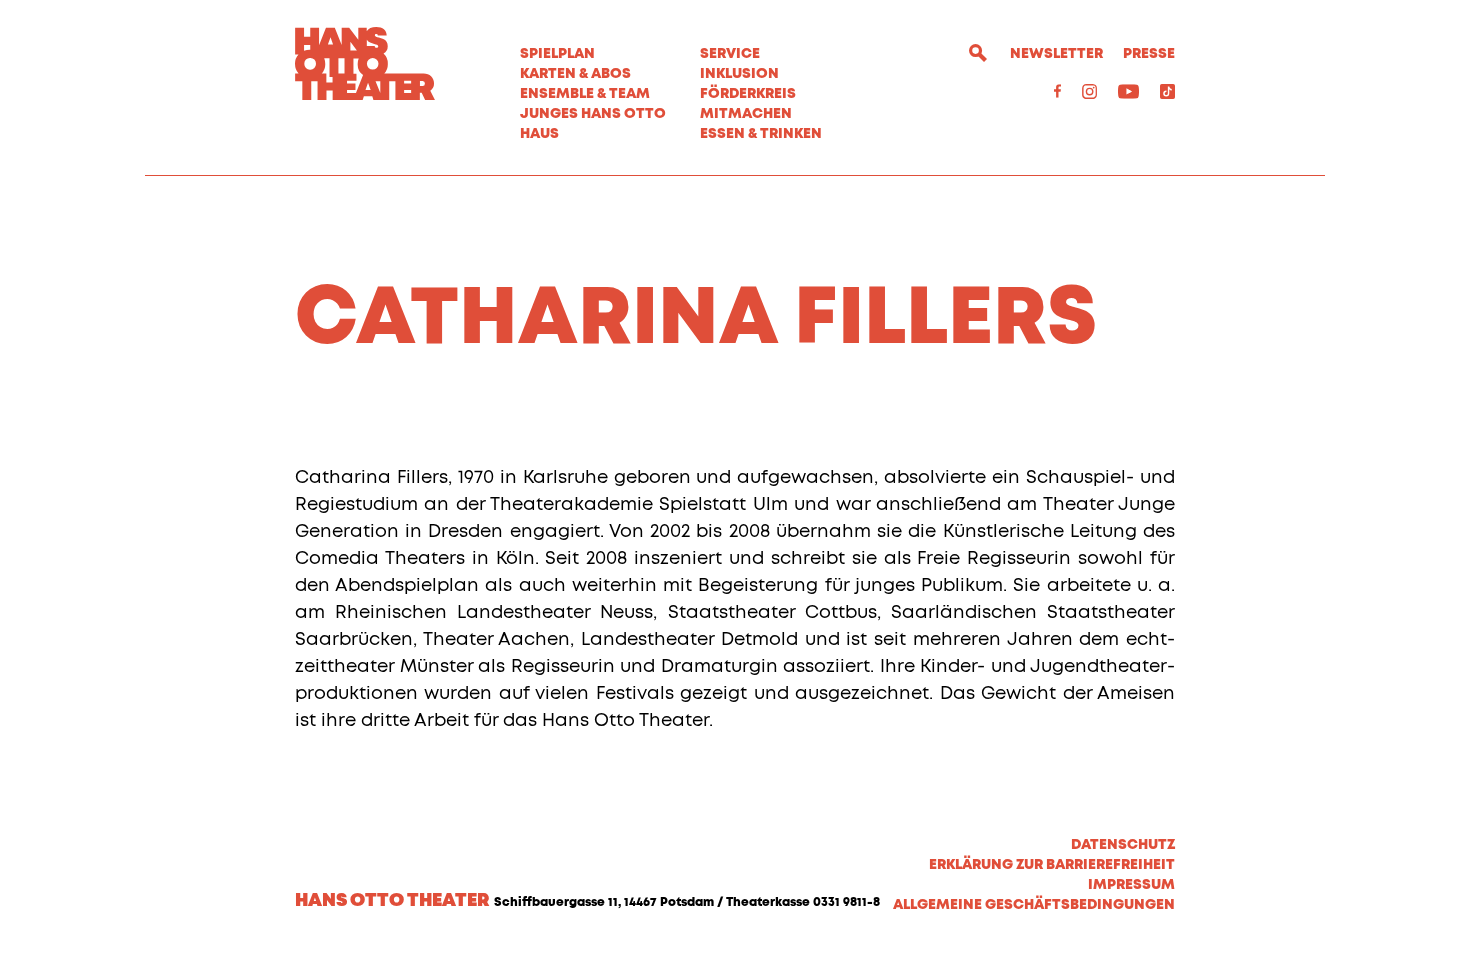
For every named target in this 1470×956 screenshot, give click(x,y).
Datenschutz (1123, 845)
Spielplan (557, 54)
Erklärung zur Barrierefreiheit (1052, 865)
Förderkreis (748, 94)
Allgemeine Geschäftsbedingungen (1034, 905)
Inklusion (739, 74)
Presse (1149, 54)
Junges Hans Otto (593, 114)
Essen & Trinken (761, 134)
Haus (539, 134)
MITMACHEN (746, 114)
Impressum (1131, 885)
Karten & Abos (575, 74)
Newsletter (1056, 54)
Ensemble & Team (585, 94)
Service (730, 54)
